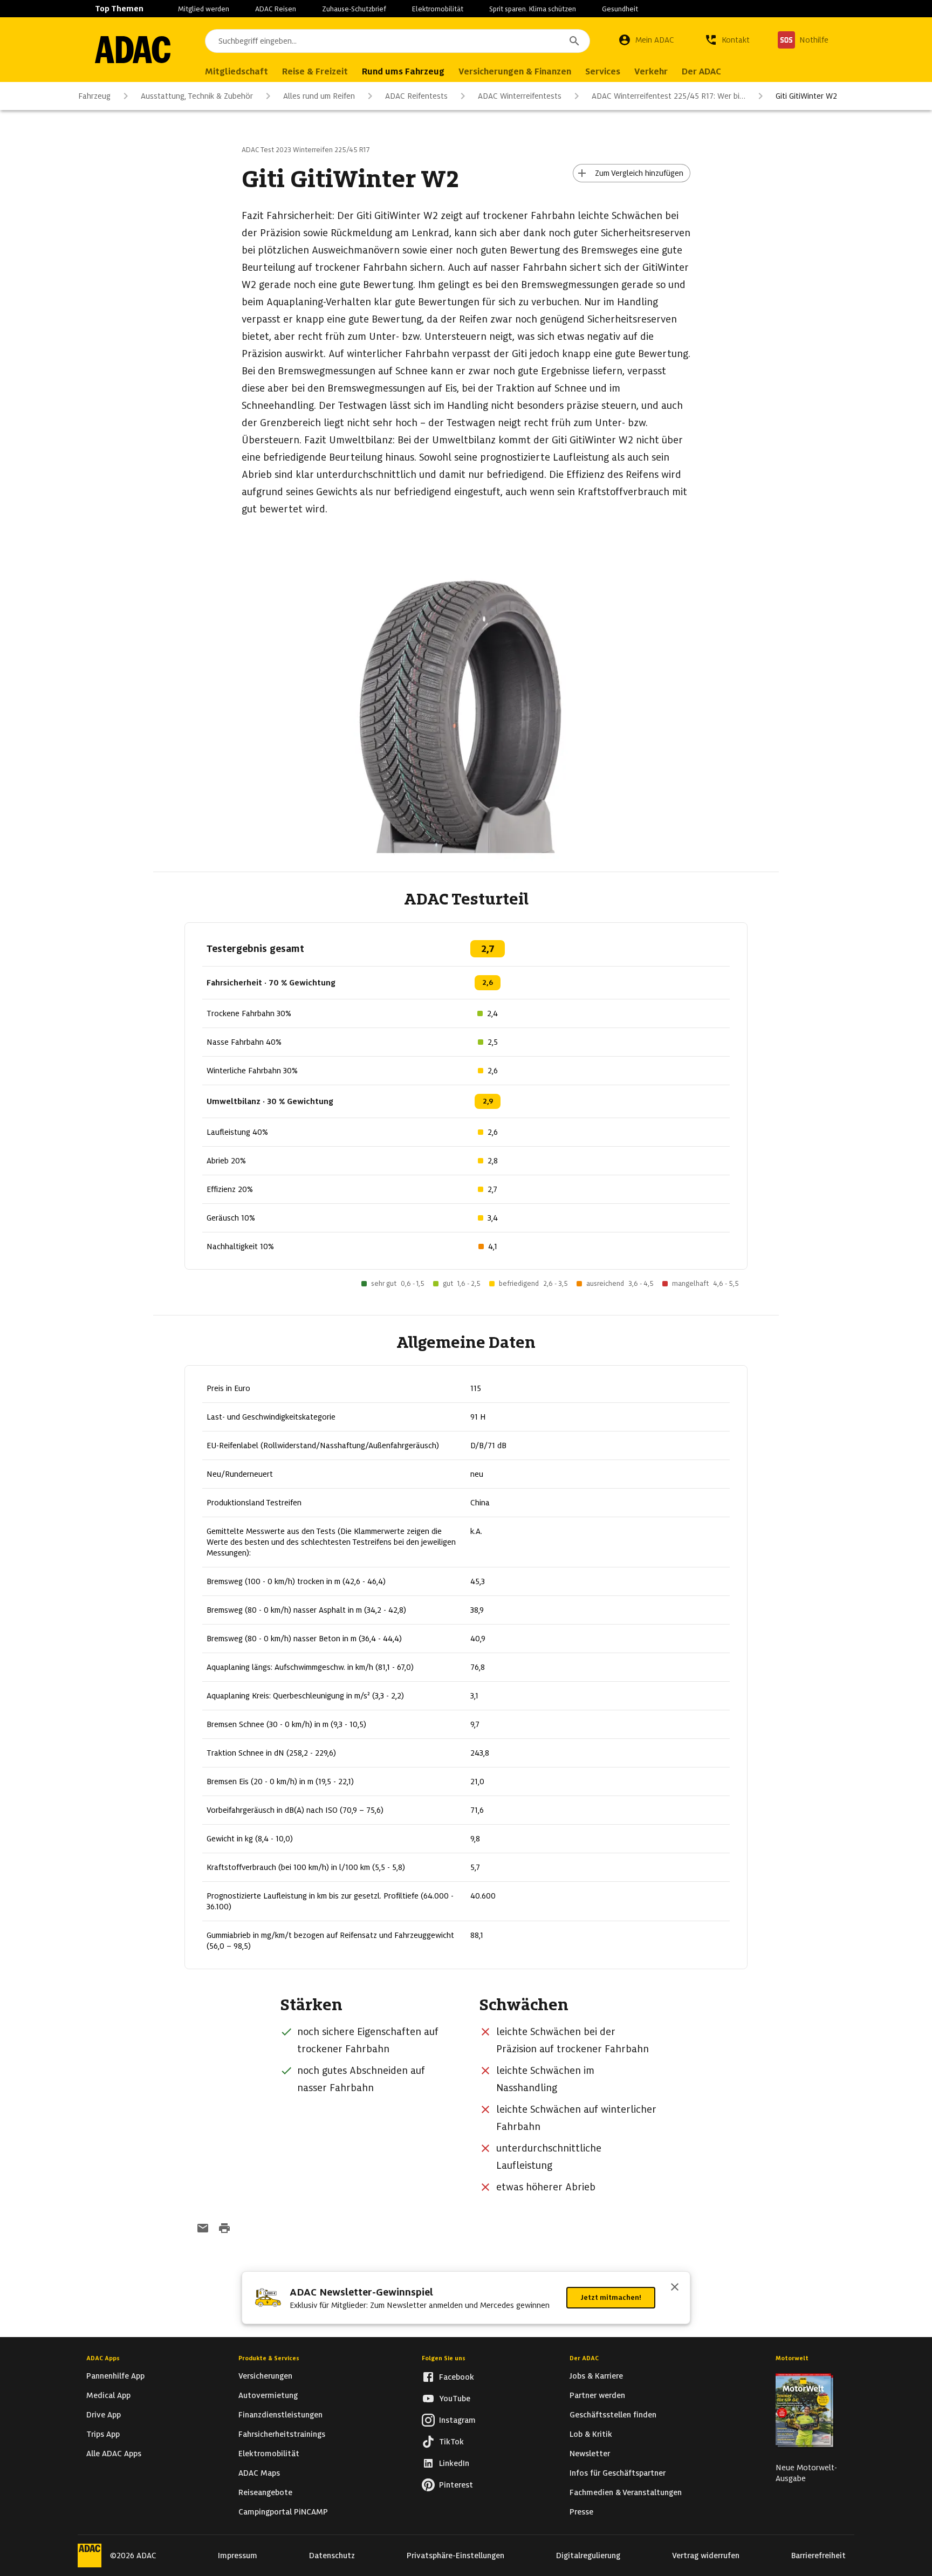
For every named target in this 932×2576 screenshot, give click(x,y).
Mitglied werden (204, 9)
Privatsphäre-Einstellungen (455, 2556)
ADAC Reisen (276, 9)
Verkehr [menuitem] (651, 71)
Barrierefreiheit (818, 2556)
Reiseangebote (265, 2492)
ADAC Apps (103, 2358)
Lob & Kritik (591, 2434)
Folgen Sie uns (444, 2358)
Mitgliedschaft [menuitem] (237, 71)
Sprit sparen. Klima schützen (533, 9)
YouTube (455, 2399)
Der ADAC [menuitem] (701, 71)
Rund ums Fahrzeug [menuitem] (403, 71)
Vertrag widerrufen (706, 2556)
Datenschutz (332, 2556)
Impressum (238, 2556)
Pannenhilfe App (115, 2376)
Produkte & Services (269, 2358)
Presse (581, 2512)
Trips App (103, 2434)
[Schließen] (675, 2288)
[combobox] (398, 41)
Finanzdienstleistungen (280, 2415)
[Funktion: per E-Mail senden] (203, 2229)
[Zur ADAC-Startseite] (133, 50)
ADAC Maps (259, 2473)
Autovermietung (268, 2395)
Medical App (108, 2395)
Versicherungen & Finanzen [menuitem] (515, 71)
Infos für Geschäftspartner (618, 2473)
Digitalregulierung (588, 2556)
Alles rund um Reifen (319, 96)
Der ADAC (584, 2358)
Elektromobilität (438, 9)
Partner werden (597, 2395)
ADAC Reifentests (416, 96)
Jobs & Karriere (596, 2376)
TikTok (451, 2442)
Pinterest (456, 2485)
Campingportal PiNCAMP (283, 2512)
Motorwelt (792, 2358)
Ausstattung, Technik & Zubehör (197, 96)
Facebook (457, 2377)
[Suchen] (574, 41)
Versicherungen (265, 2376)
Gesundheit (620, 9)
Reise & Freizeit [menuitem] (315, 71)
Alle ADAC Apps (114, 2454)
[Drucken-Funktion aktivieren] (224, 2229)
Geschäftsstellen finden (613, 2415)
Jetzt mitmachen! (611, 2297)
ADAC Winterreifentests (520, 96)
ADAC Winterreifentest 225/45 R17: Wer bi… (669, 96)
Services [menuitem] (603, 71)
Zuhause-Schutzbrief (354, 9)
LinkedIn (454, 2463)
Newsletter (590, 2454)
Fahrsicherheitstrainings (282, 2434)
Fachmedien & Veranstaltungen (626, 2492)
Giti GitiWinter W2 (806, 96)
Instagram (457, 2420)
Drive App (104, 2415)
